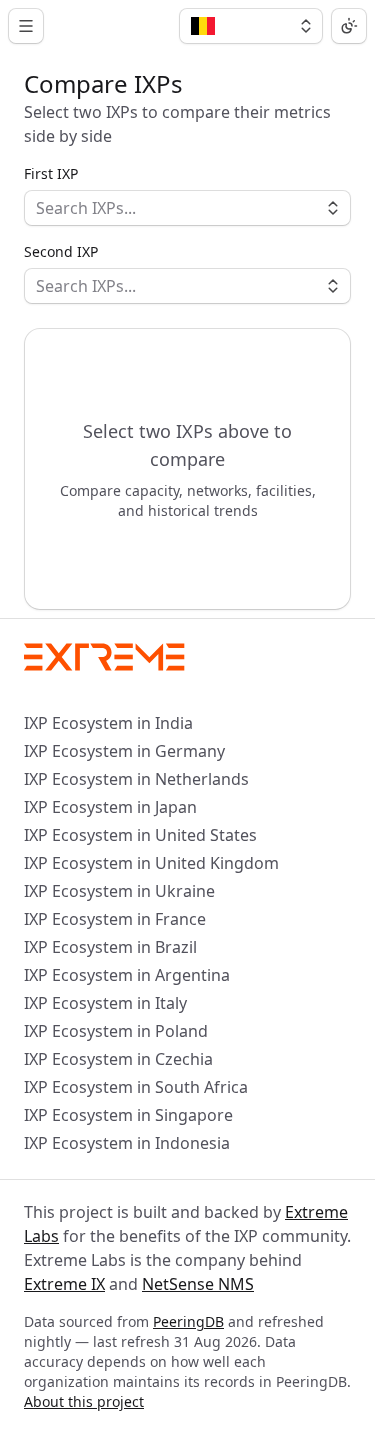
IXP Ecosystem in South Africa (136, 1087)
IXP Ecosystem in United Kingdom (151, 863)
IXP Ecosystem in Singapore (128, 1115)
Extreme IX (64, 1284)
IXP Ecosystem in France (115, 919)
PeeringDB (188, 1321)
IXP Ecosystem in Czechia (118, 1059)
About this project (84, 1401)
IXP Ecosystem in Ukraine (119, 891)
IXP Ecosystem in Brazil (110, 947)
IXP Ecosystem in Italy (105, 1003)
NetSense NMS (198, 1284)
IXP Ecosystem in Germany (124, 751)
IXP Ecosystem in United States (140, 835)
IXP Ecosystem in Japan (110, 807)
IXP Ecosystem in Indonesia (127, 1143)
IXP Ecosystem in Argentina (127, 975)
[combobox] (251, 26)
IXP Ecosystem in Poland (116, 1031)
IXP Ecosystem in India (108, 723)
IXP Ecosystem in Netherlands (136, 779)
